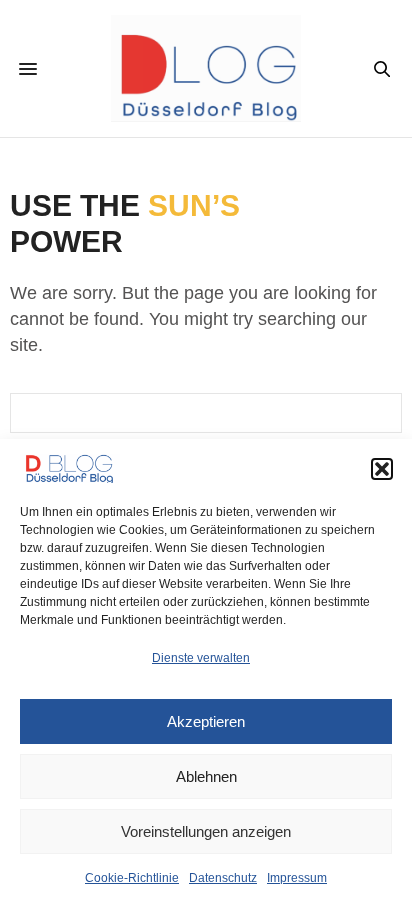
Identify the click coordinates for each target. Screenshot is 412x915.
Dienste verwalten (201, 658)
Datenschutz (223, 878)
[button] (382, 469)
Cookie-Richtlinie (132, 878)
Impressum (297, 878)
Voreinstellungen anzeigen (206, 831)
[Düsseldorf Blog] (206, 68)
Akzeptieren (206, 721)
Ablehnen (206, 776)
